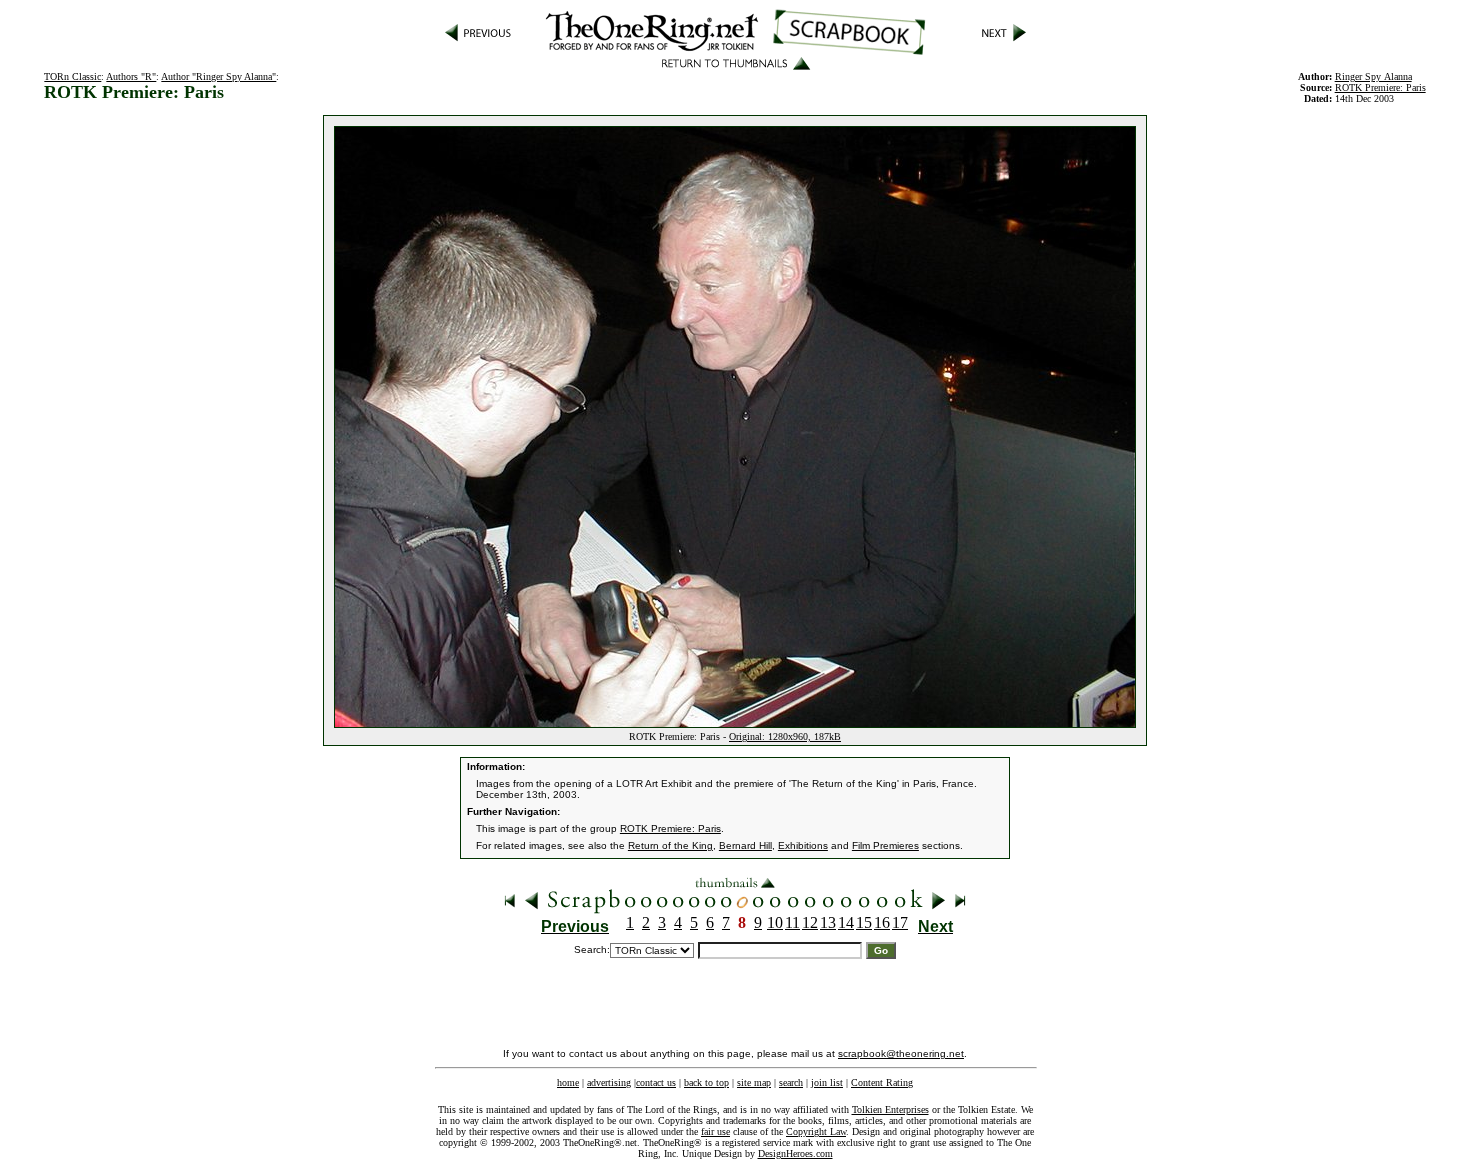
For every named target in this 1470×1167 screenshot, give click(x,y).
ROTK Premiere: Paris (670, 828)
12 (810, 922)
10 (775, 922)
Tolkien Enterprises (890, 1109)
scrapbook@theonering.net (901, 1053)
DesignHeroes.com (795, 1153)
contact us (656, 1082)
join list (827, 1082)
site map (754, 1082)
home (568, 1082)
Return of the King (670, 845)
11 (792, 922)
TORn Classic (72, 76)
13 (828, 922)
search (791, 1082)
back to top (706, 1082)
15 (864, 922)
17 (900, 922)
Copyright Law (816, 1131)
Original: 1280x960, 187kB (785, 736)
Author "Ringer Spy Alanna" (218, 76)
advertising (609, 1082)
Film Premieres (885, 845)
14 (846, 922)
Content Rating (882, 1082)
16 (882, 922)
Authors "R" (131, 76)
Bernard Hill (745, 845)
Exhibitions (803, 845)
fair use (715, 1131)
